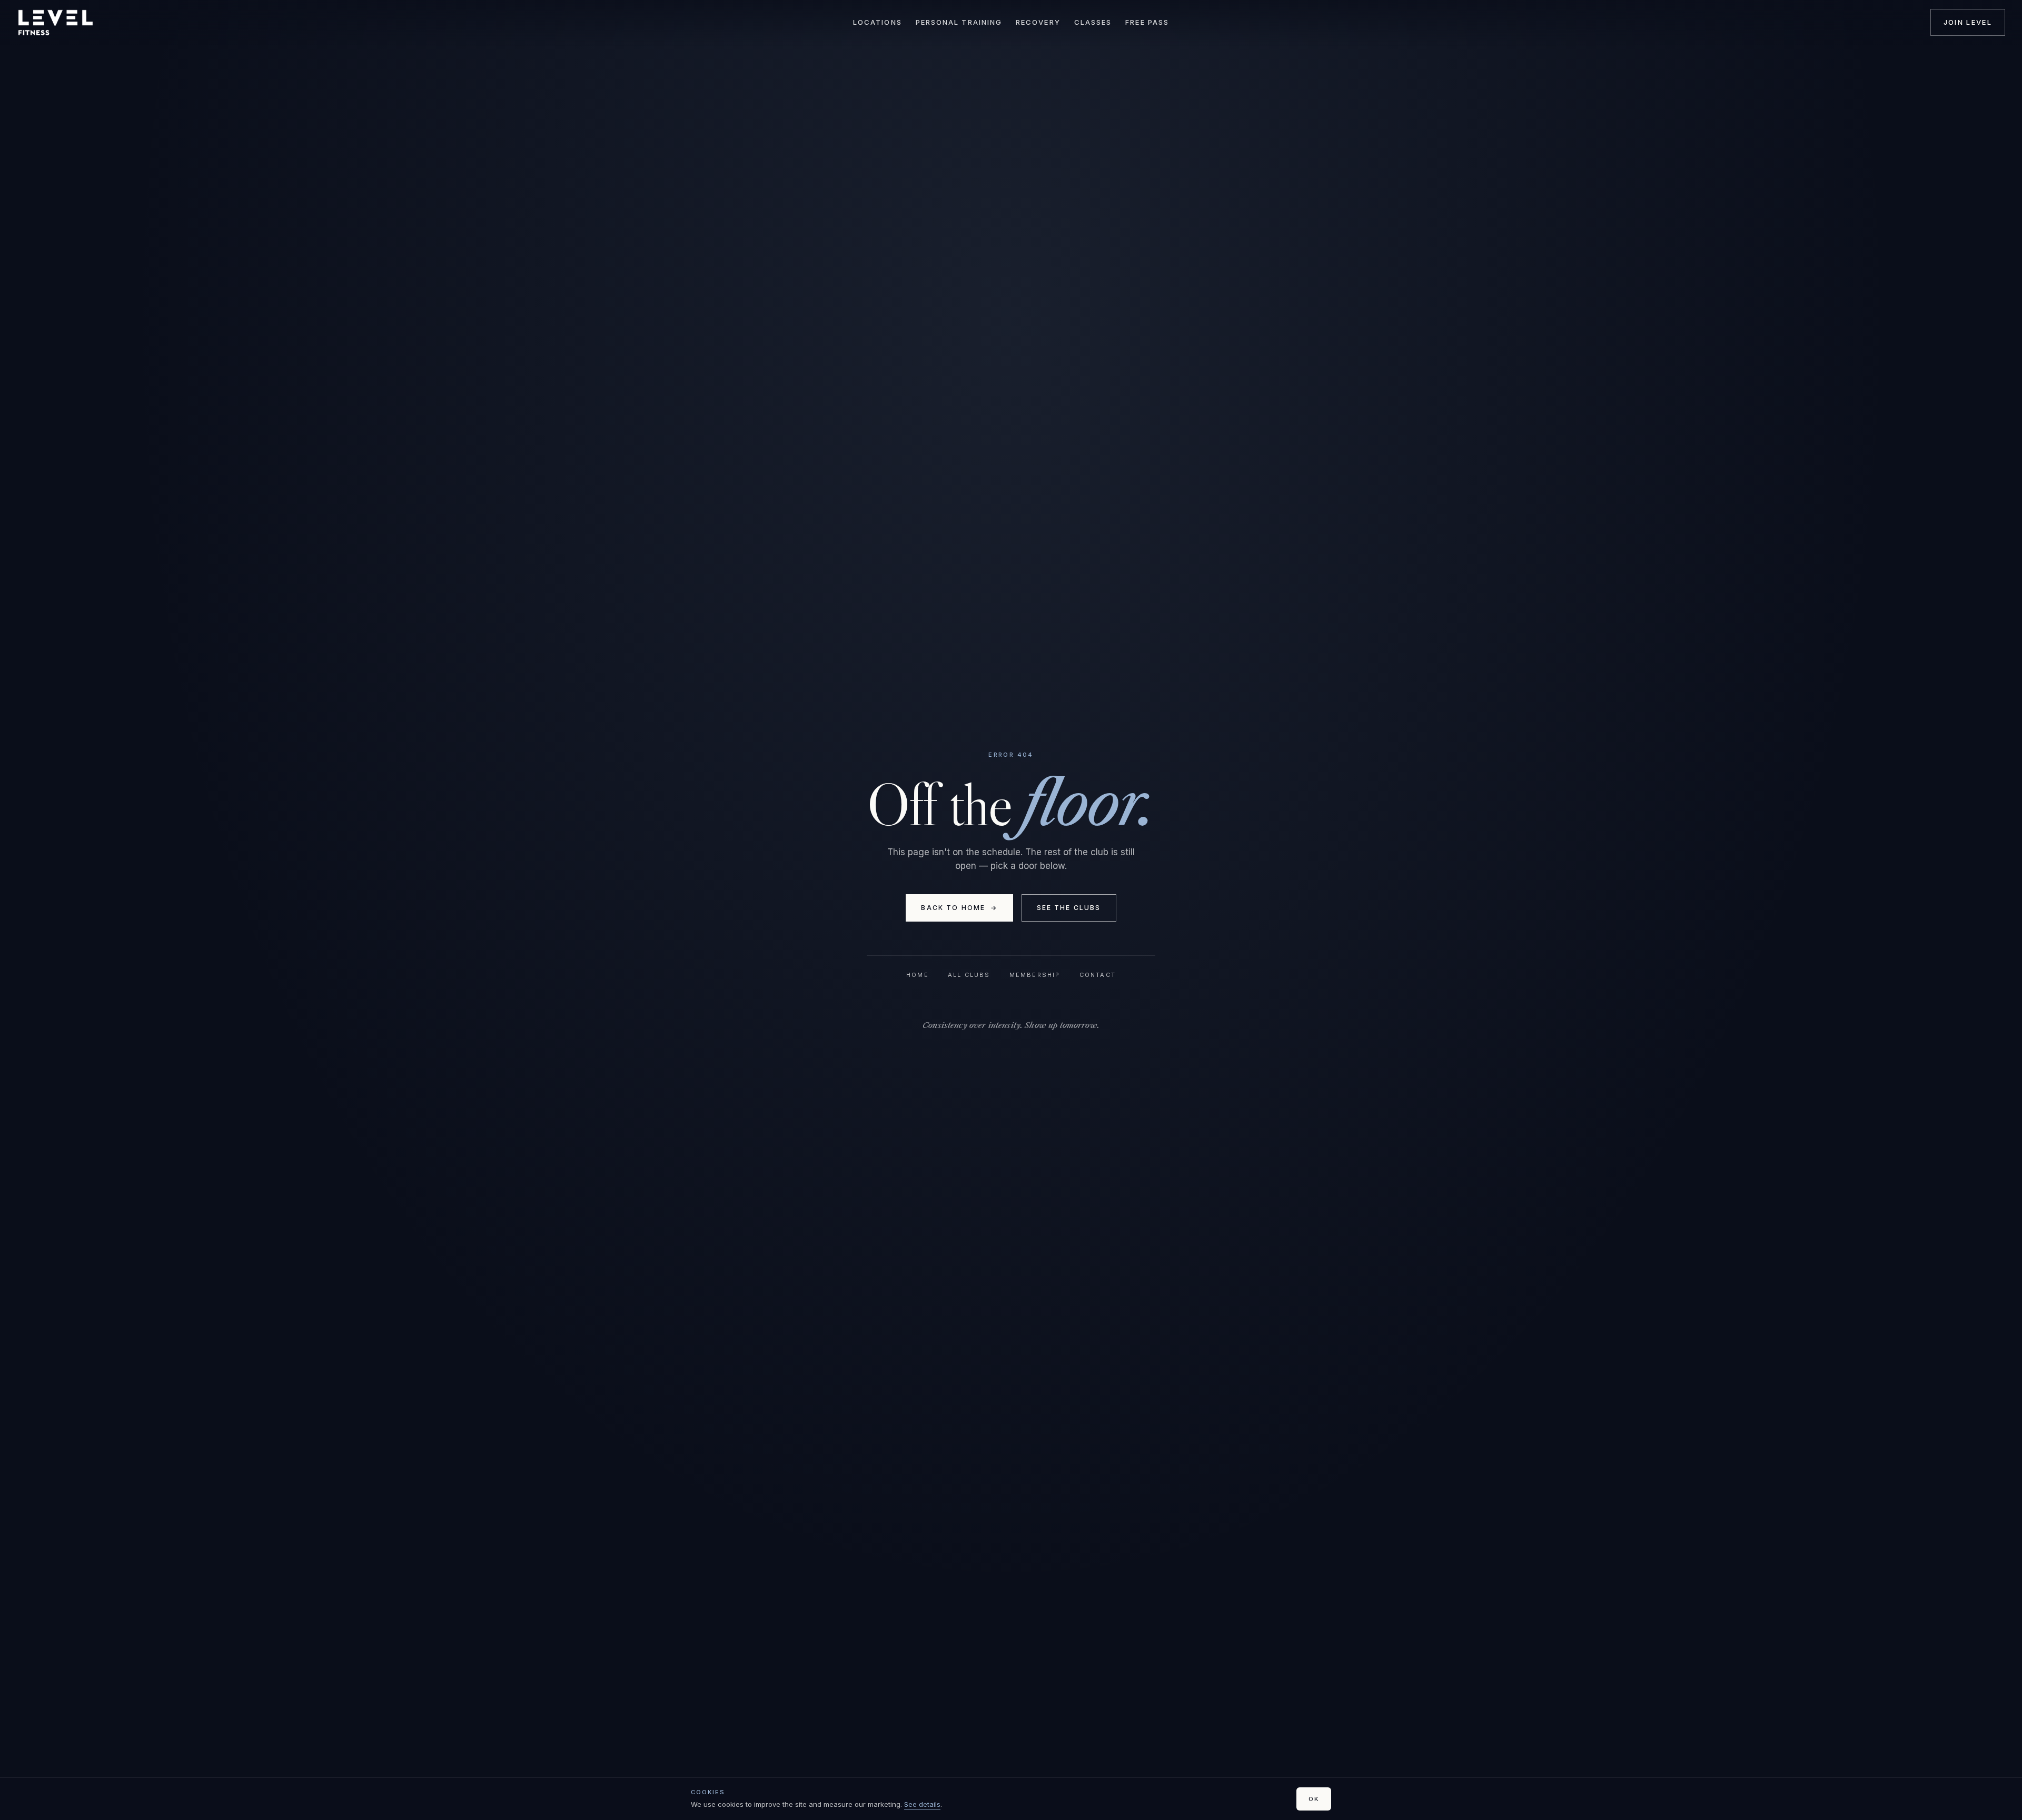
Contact (1098, 975)
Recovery (1038, 22)
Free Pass (1147, 22)
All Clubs (969, 975)
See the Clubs (1069, 908)
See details (922, 1804)
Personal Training (959, 22)
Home (918, 975)
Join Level (1968, 22)
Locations (878, 22)
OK (1314, 1799)
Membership (1035, 975)
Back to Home (959, 908)
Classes (1093, 22)
